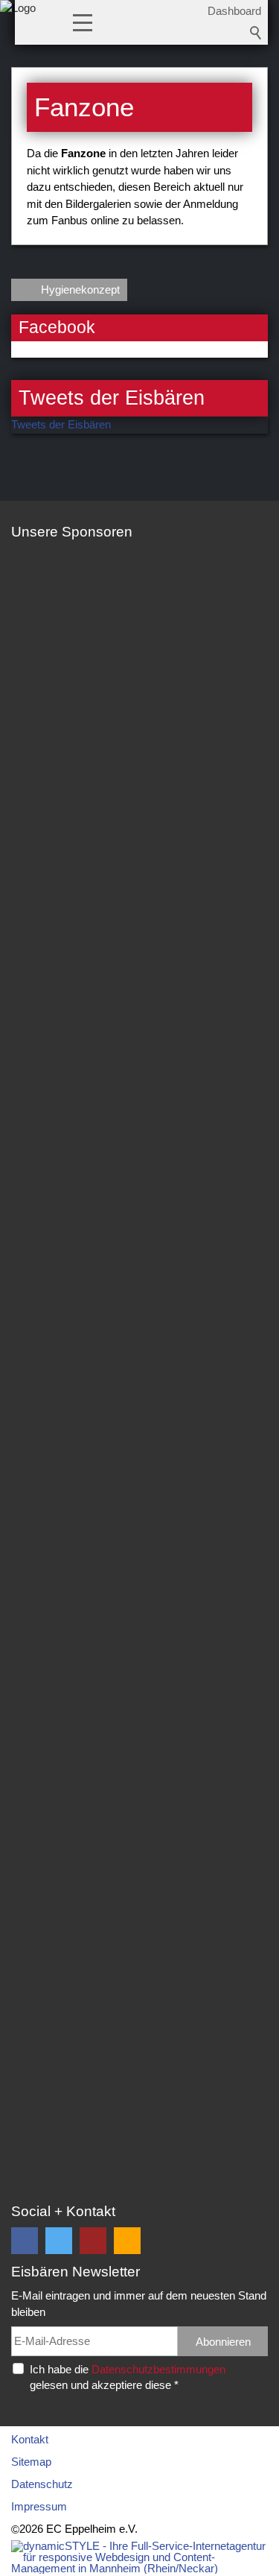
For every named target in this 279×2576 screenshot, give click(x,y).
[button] (83, 22)
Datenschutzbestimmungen (158, 2369)
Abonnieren (223, 2342)
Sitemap (31, 2462)
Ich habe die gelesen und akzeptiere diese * (128, 2377)
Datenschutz (42, 2484)
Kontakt (30, 2439)
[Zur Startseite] (18, 26)
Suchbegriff (256, 33)
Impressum (39, 2506)
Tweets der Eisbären (61, 424)
